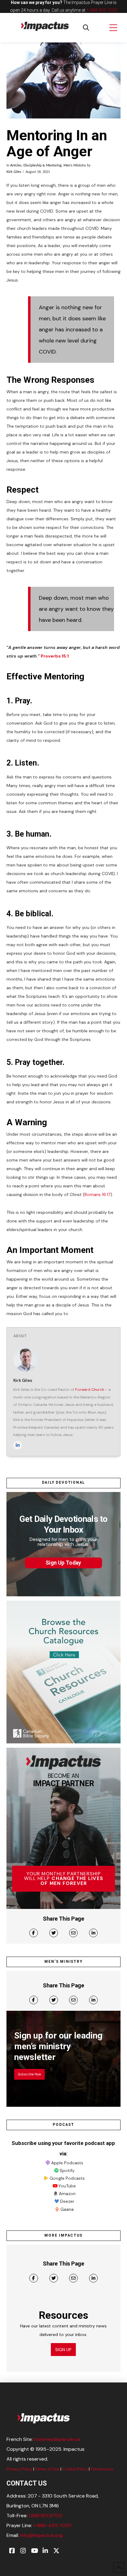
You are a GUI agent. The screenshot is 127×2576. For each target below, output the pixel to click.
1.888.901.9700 (45, 2516)
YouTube (67, 2186)
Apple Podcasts (67, 2163)
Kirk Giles (14, 172)
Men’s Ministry (75, 166)
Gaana (67, 2209)
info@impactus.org (41, 2535)
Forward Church (90, 1390)
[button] (86, 28)
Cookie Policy (75, 2469)
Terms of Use (47, 2469)
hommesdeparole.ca (57, 2439)
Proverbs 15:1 (55, 656)
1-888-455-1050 (102, 10)
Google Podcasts (67, 2178)
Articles (16, 166)
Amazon (67, 2194)
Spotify (67, 2170)
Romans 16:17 (97, 1194)
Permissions (102, 2469)
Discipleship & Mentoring (43, 166)
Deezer (67, 2201)
